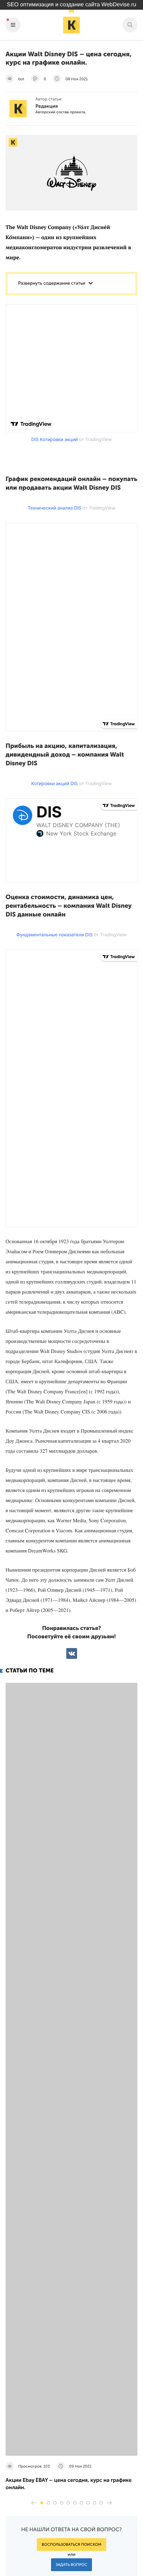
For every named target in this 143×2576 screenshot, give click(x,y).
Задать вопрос (72, 2565)
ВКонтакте (72, 1653)
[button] (42, 2503)
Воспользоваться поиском (71, 2545)
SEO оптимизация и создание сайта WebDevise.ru (72, 5)
